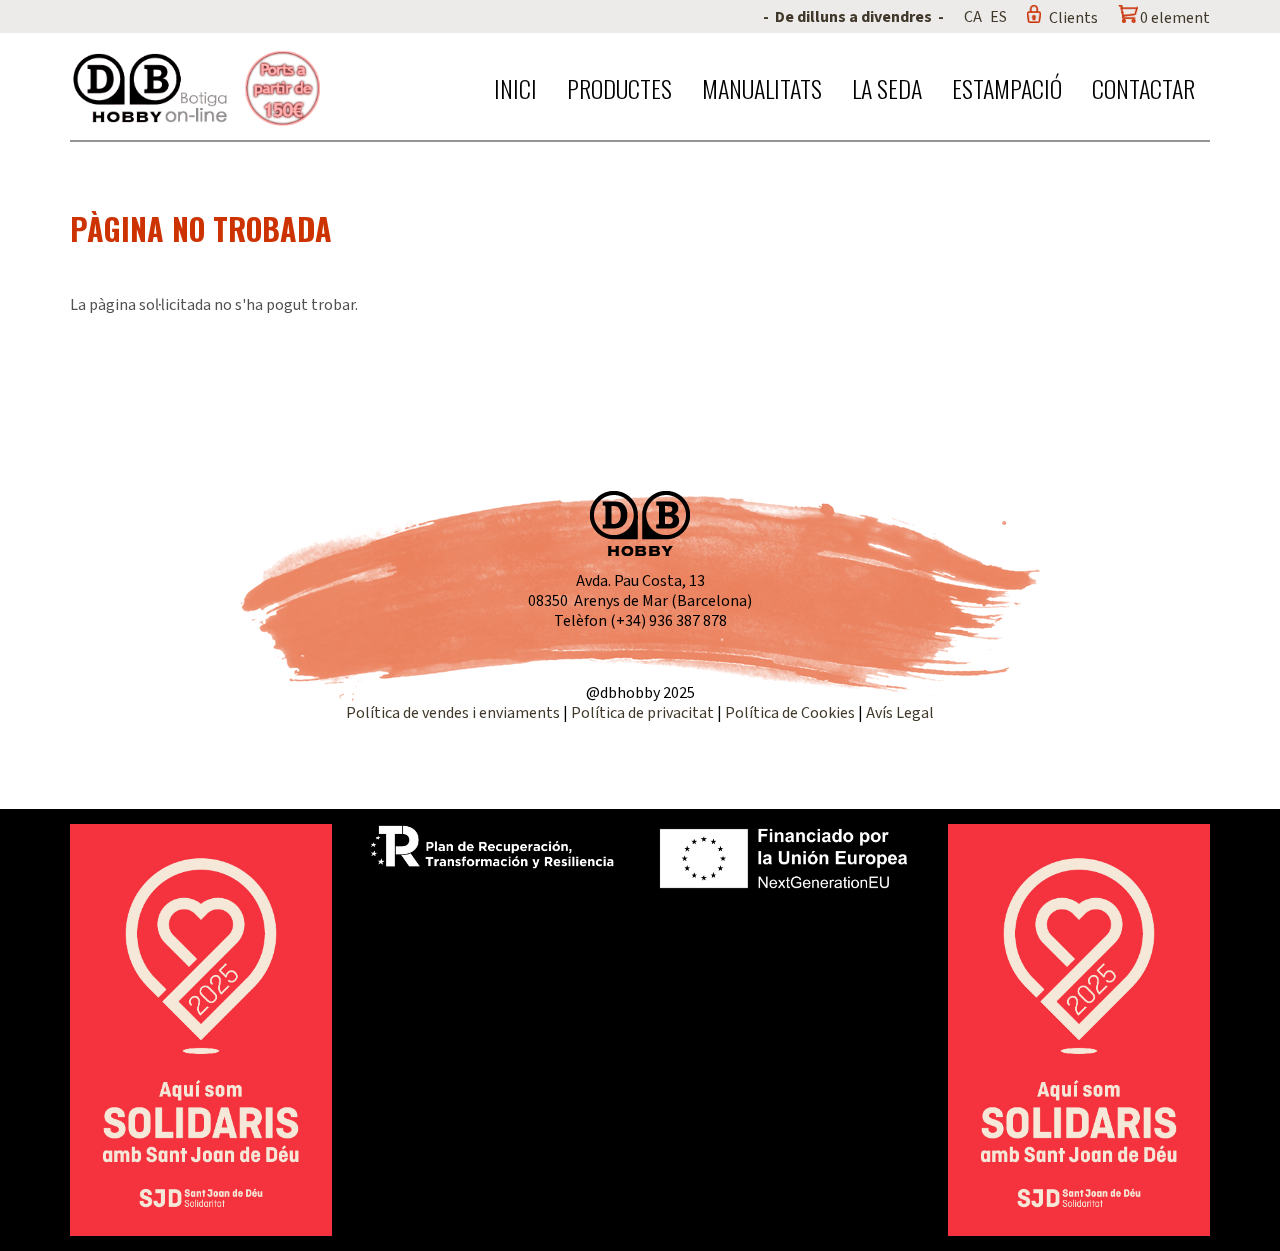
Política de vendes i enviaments (453, 713)
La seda (887, 88)
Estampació (1007, 88)
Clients (1073, 18)
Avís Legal (900, 713)
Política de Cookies (790, 713)
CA (973, 17)
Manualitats (762, 88)
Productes (619, 88)
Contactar (1143, 88)
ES (998, 17)
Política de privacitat (642, 713)
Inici (515, 88)
